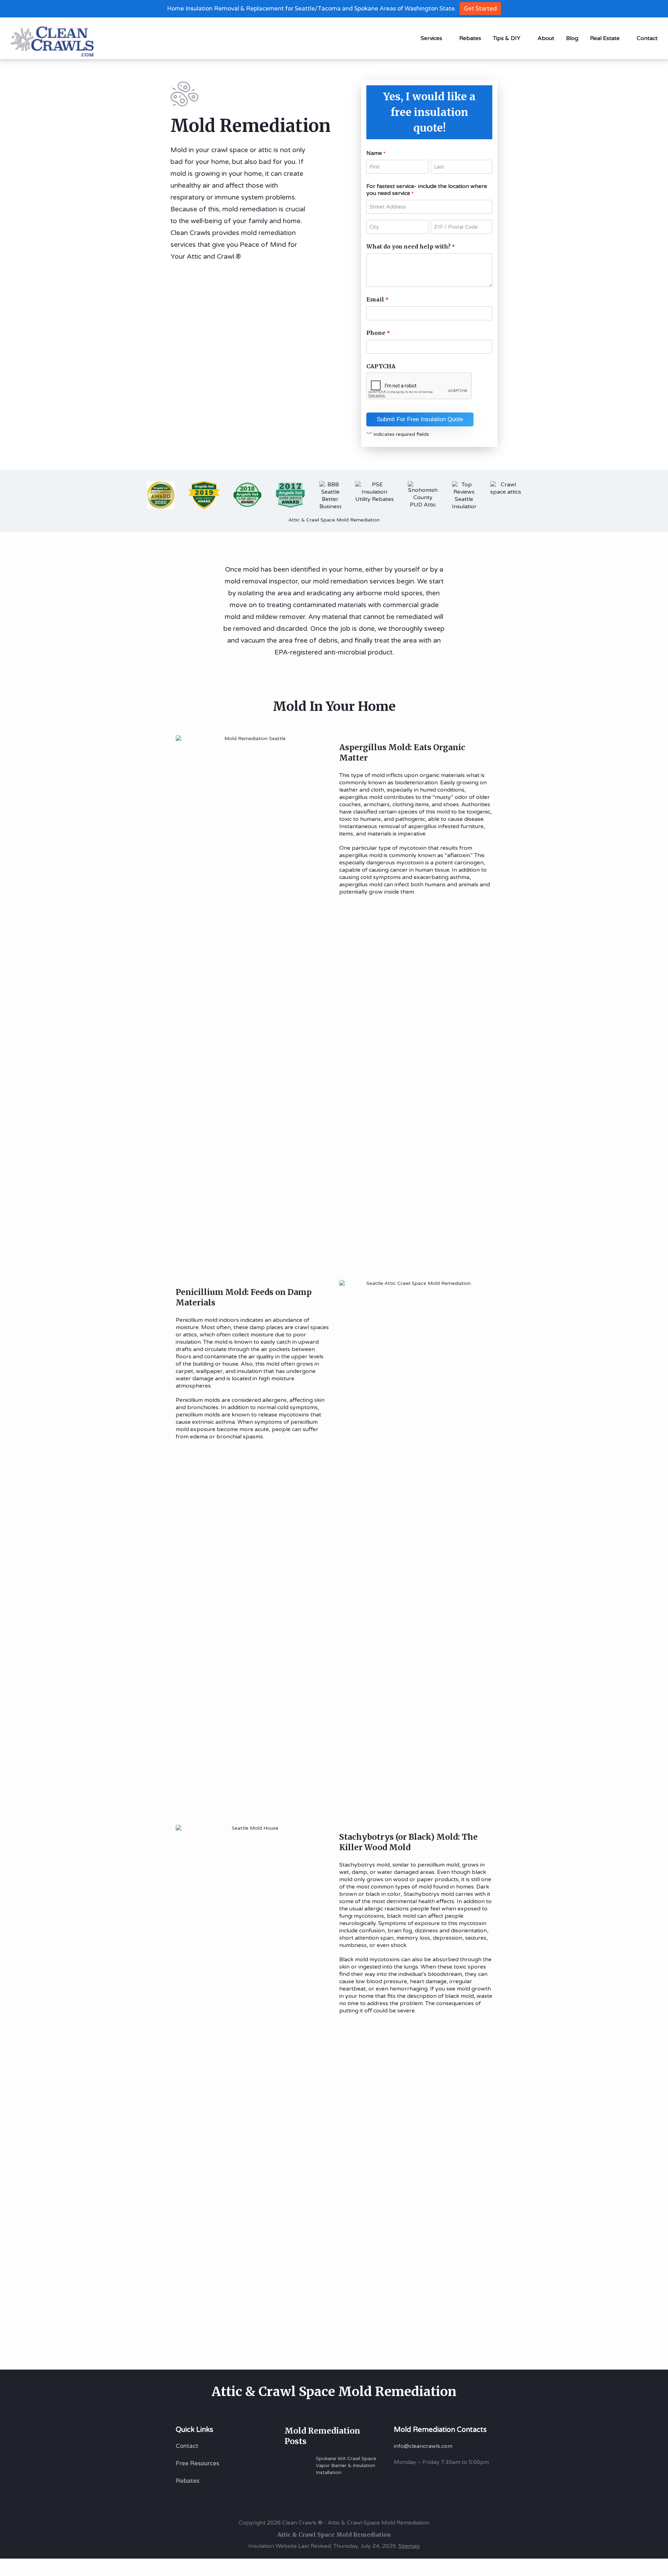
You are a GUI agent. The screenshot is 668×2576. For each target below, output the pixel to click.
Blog (572, 38)
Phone (378, 333)
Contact (647, 38)
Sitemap (409, 2546)
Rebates (470, 38)
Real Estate (605, 38)
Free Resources (197, 2463)
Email (377, 299)
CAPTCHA (381, 366)
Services (431, 38)
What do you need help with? (411, 246)
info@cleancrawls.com (423, 2446)
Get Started (480, 9)
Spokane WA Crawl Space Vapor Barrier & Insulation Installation (346, 2465)
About (546, 38)
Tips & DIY (507, 38)
